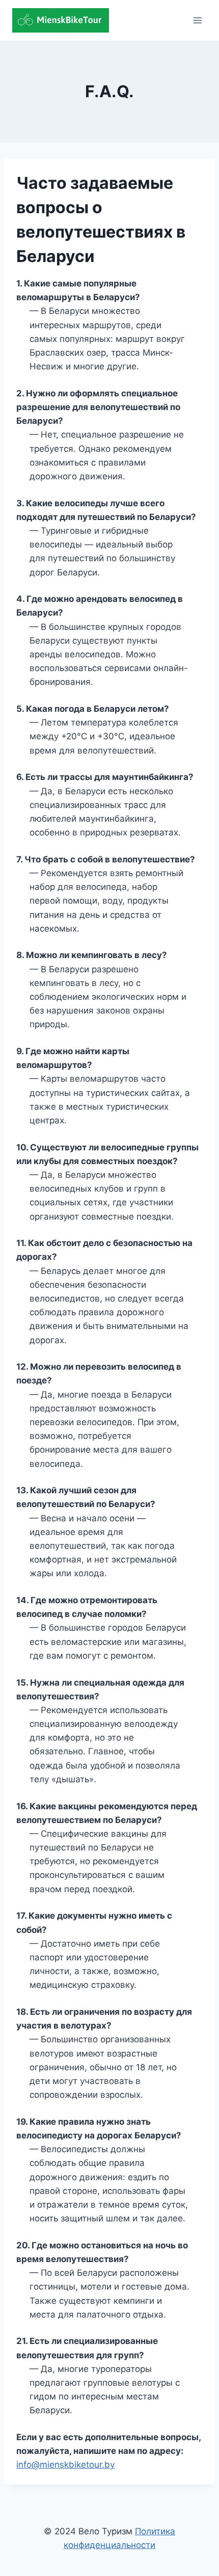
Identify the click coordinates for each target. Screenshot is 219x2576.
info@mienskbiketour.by (65, 2465)
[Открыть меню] (197, 20)
